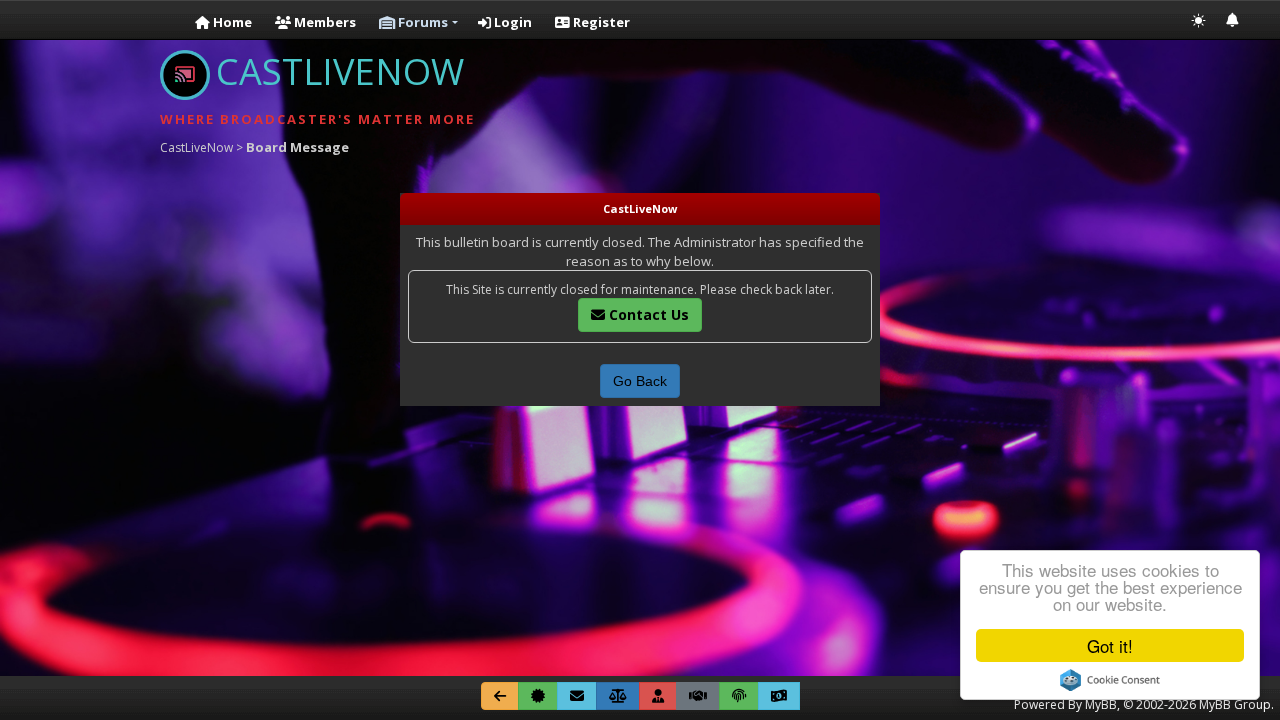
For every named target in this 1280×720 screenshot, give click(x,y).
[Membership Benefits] (658, 696)
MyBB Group (1235, 704)
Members (323, 22)
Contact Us (647, 314)
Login (511, 22)
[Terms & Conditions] (698, 696)
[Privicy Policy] (739, 696)
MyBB (1101, 704)
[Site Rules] (618, 696)
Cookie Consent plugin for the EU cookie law (1110, 680)
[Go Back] (500, 696)
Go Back (640, 381)
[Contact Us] (577, 696)
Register (600, 22)
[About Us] (538, 696)
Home (231, 22)
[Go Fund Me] (779, 696)
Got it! (1110, 645)
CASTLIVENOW (340, 71)
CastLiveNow (196, 147)
